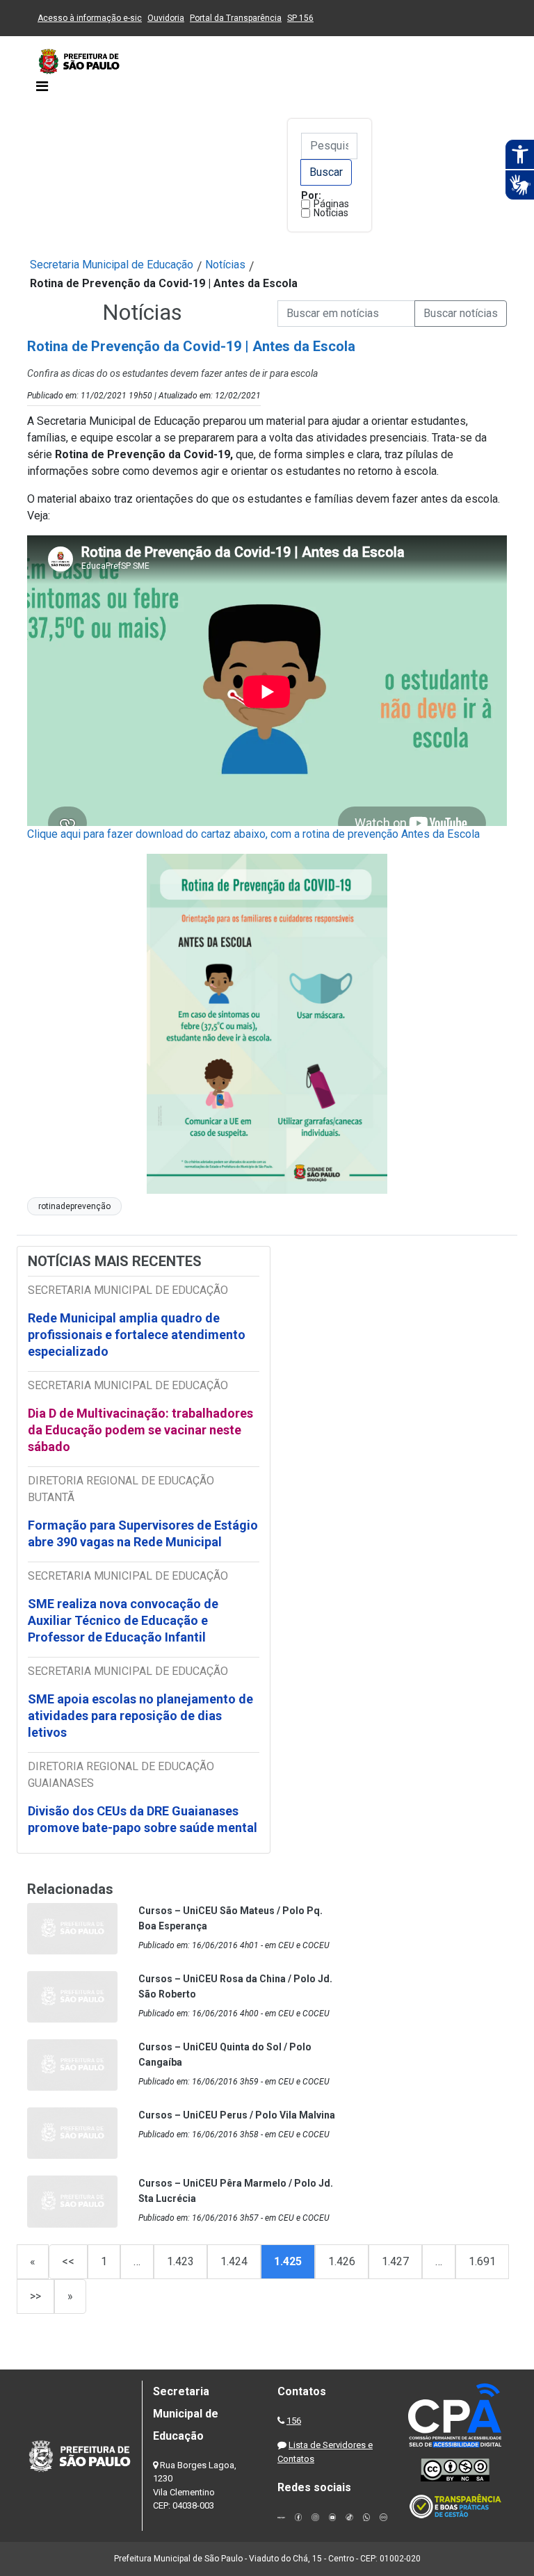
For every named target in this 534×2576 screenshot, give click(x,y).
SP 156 (300, 18)
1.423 (180, 2261)
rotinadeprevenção (74, 1206)
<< (68, 2261)
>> (35, 2296)
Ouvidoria (166, 18)
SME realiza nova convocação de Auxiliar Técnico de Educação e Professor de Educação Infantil (123, 1620)
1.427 (395, 2261)
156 (294, 2421)
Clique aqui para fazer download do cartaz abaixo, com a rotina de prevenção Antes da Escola (253, 834)
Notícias (331, 213)
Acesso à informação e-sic (90, 18)
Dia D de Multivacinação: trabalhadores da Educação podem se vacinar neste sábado (140, 1430)
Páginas (331, 204)
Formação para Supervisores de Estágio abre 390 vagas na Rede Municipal (143, 1533)
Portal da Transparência (236, 18)
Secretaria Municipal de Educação (112, 265)
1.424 (234, 2261)
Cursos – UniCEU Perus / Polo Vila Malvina (237, 2115)
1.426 (342, 2261)
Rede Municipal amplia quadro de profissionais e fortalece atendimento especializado (137, 1335)
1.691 (482, 2261)
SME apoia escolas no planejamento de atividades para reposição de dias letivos (140, 1716)
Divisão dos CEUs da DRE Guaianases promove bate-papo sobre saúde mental (143, 1819)
